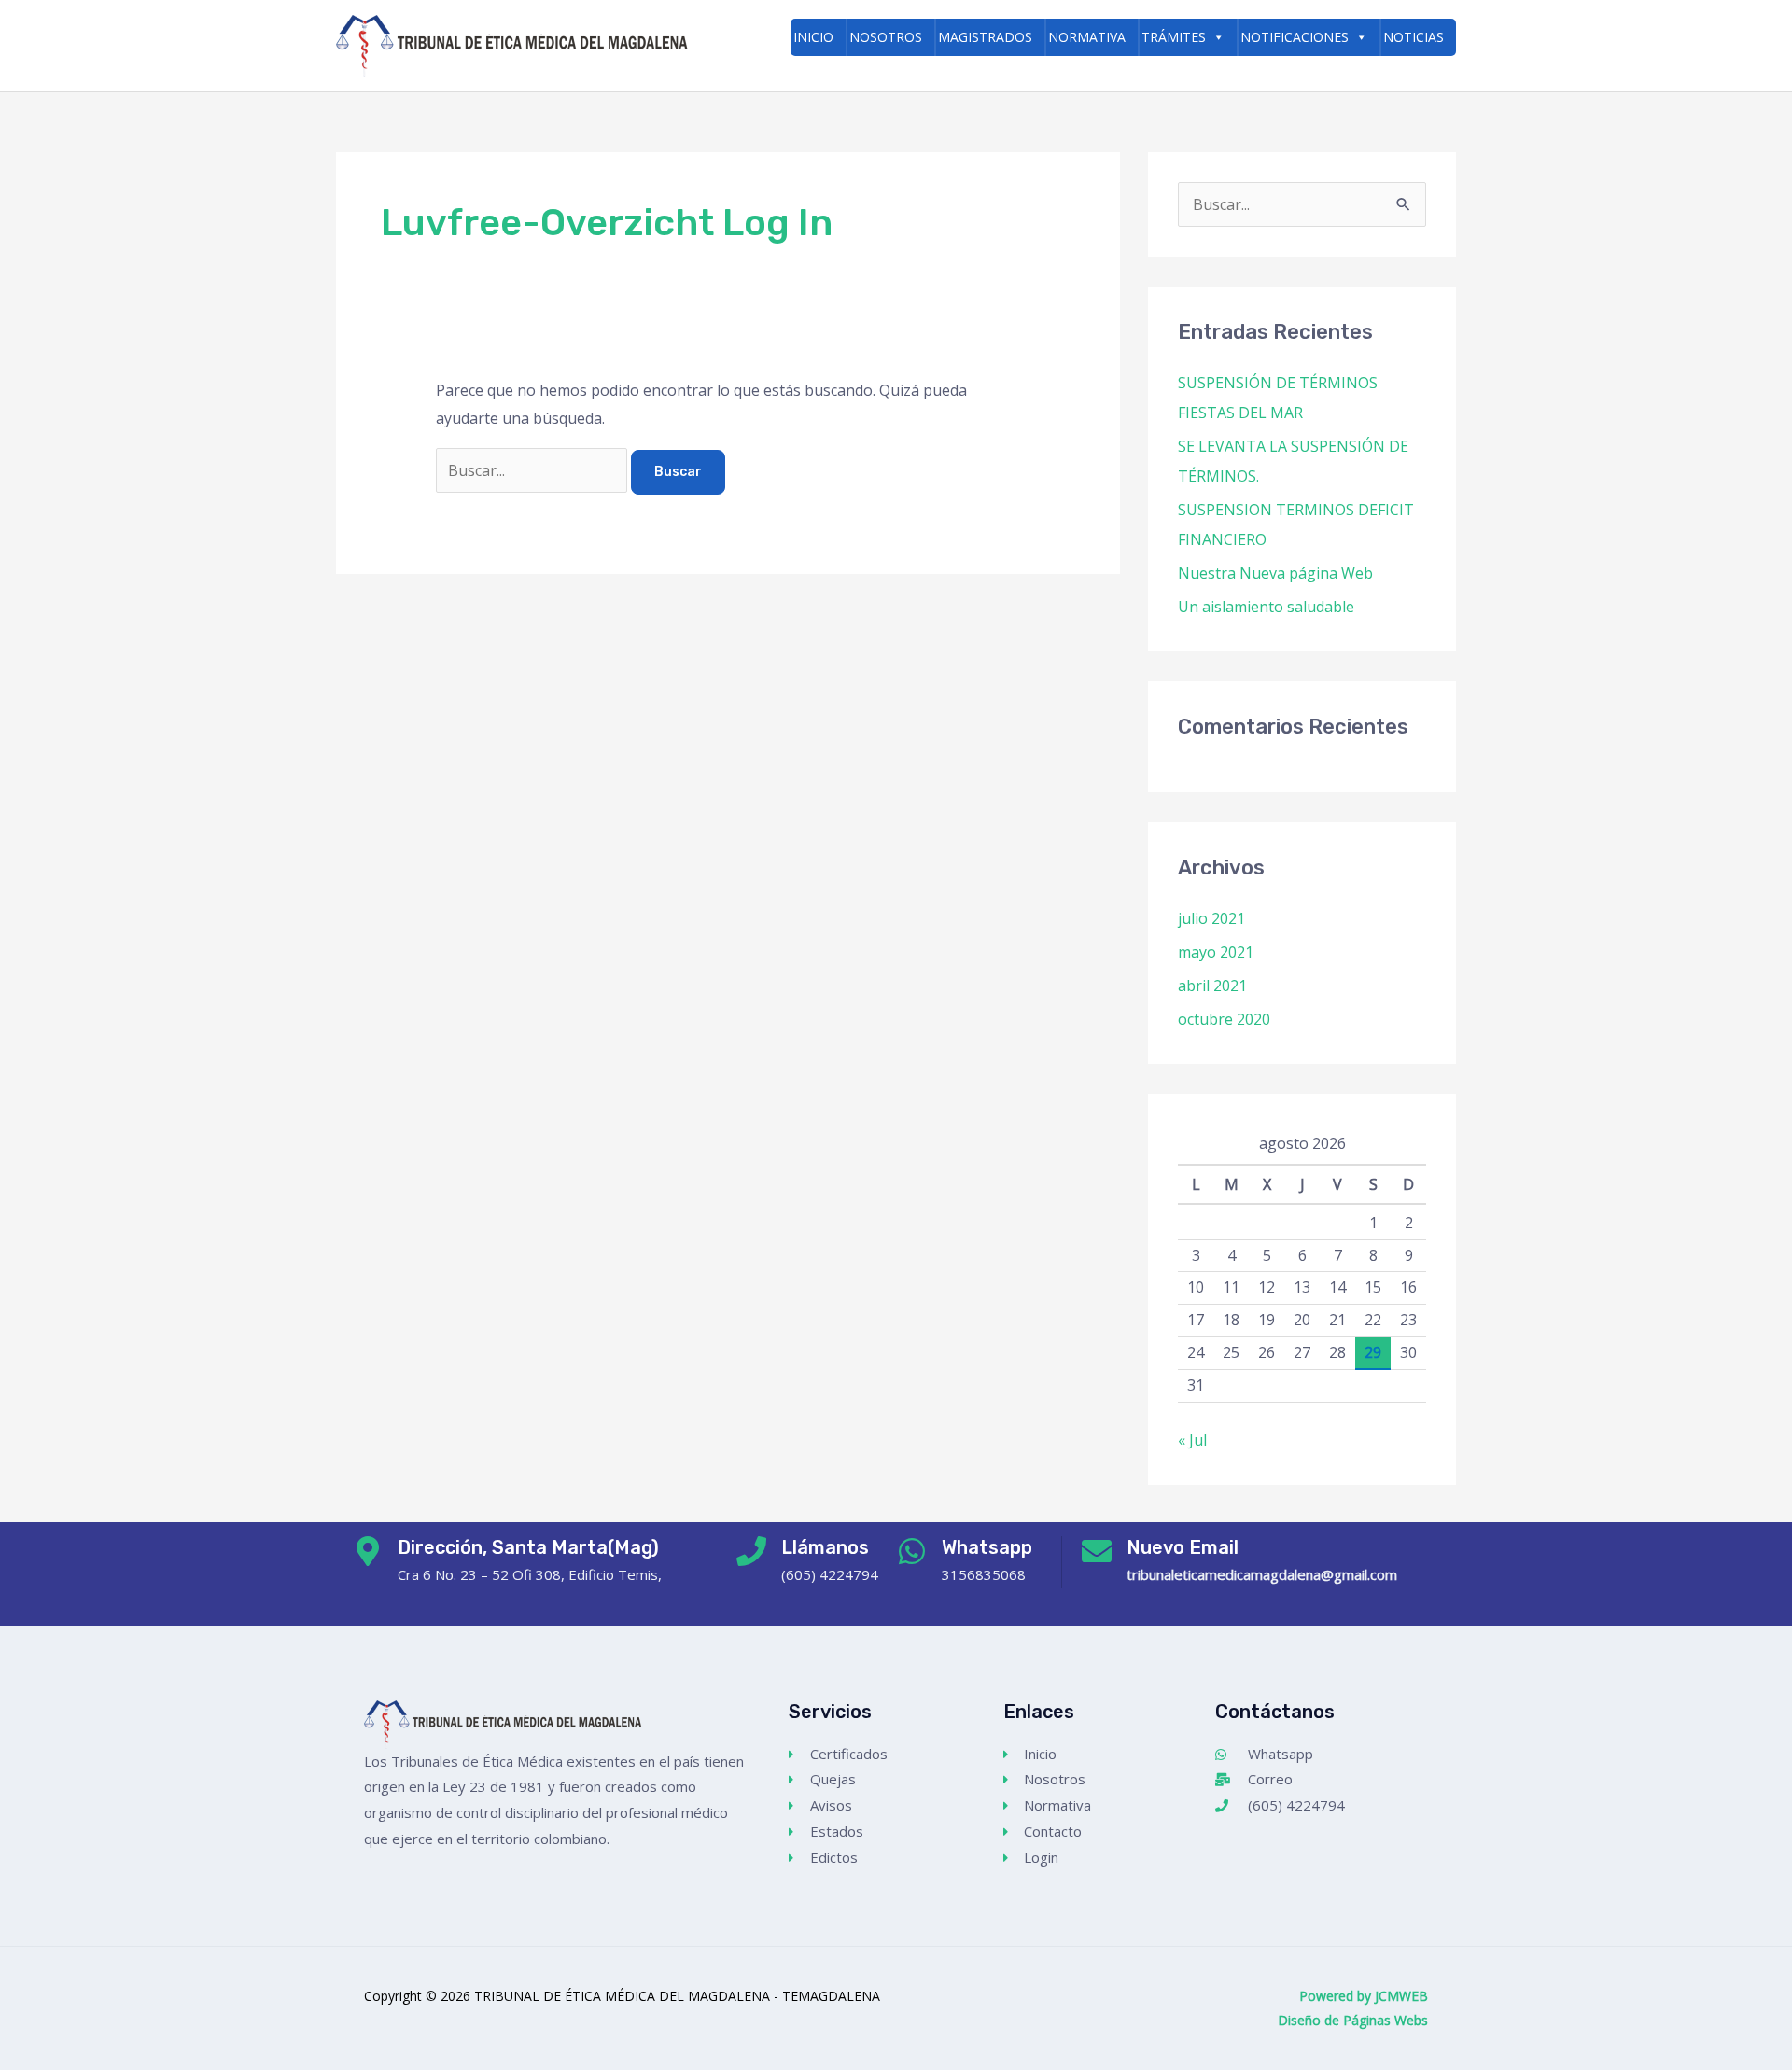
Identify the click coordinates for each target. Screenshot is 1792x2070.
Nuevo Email (1183, 1547)
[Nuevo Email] (1097, 1551)
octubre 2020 (1224, 1019)
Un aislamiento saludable (1266, 607)
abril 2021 (1212, 986)
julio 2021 (1211, 918)
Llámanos (825, 1547)
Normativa (1087, 37)
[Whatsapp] (912, 1551)
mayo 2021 (1216, 952)
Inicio (813, 37)
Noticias (1414, 37)
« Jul (1192, 1440)
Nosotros (886, 37)
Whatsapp (987, 1547)
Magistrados (985, 37)
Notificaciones (1295, 37)
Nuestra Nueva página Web (1275, 573)
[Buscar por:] (533, 470)
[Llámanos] (751, 1551)
